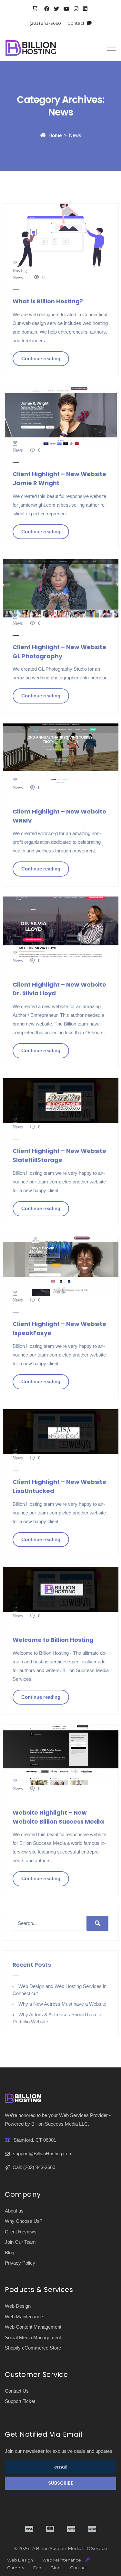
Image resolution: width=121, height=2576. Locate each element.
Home (55, 135)
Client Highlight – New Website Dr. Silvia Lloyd (59, 989)
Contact (76, 23)
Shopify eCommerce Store (33, 2348)
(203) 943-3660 (45, 23)
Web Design (18, 2306)
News (18, 277)
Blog (10, 2253)
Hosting (20, 271)
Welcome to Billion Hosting (53, 1640)
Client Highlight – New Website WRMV (59, 816)
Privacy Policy (20, 2263)
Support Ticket (20, 2401)
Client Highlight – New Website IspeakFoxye (59, 1328)
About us (14, 2211)
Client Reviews (21, 2232)
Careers (15, 2568)
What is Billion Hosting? (48, 301)
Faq (37, 2568)
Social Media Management (33, 2337)
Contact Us (17, 2391)
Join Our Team (20, 2242)
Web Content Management (33, 2327)
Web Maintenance (24, 2317)
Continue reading (41, 359)
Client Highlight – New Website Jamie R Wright (59, 478)
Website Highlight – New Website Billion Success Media (58, 1817)
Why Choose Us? (24, 2221)
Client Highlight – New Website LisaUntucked (59, 1486)
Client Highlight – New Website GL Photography (59, 652)
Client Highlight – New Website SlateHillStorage (59, 1155)
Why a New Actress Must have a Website (62, 2004)
